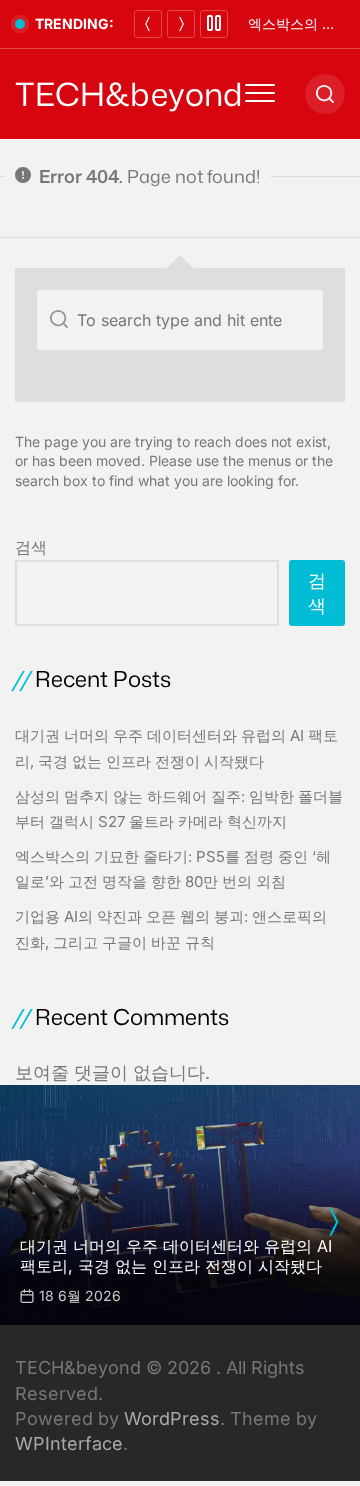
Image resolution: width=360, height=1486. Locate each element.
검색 (31, 547)
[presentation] (333, 1222)
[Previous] (148, 24)
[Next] (181, 24)
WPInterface (69, 1443)
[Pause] (214, 24)
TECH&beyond (129, 94)
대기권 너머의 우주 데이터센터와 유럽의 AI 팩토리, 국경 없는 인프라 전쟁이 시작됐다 (176, 1255)
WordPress (172, 1418)
